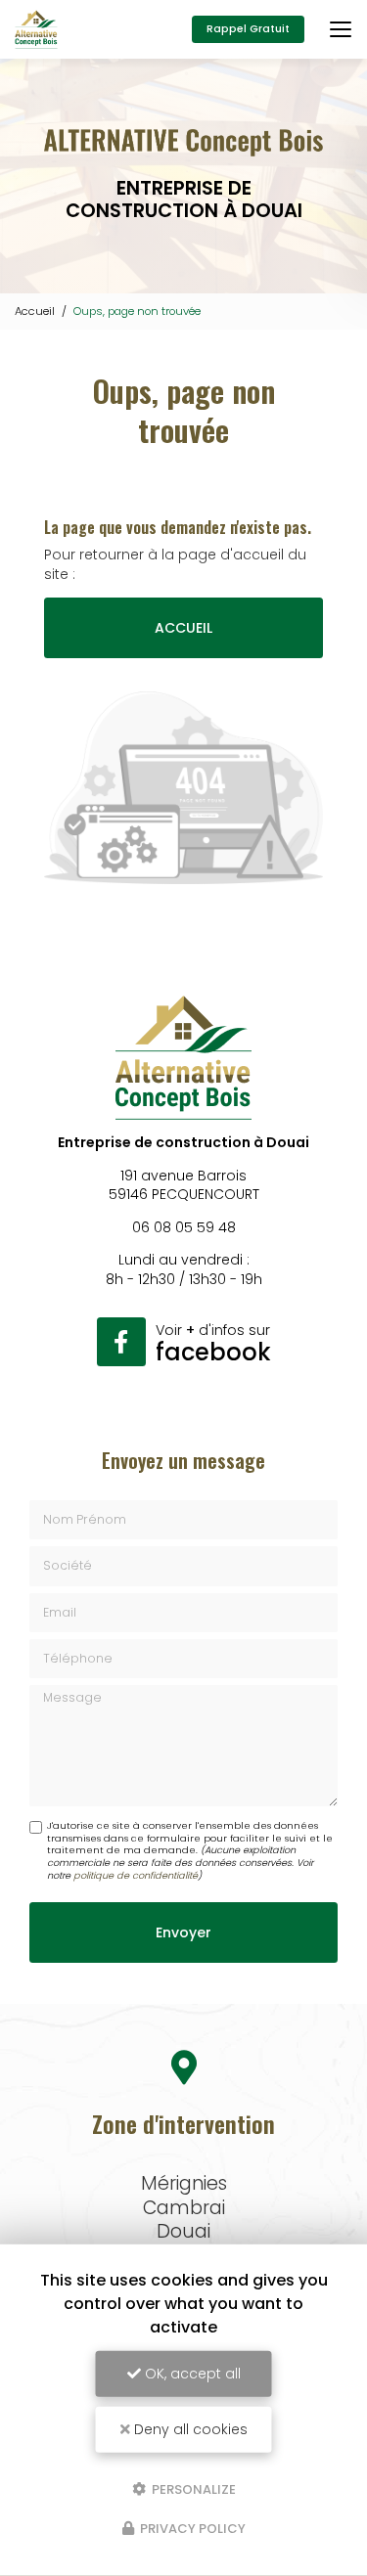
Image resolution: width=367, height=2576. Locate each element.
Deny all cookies (189, 2429)
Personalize (192, 2488)
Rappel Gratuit (248, 29)
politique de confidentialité (136, 1875)
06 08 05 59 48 (184, 1227)
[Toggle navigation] (341, 29)
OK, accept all (191, 2374)
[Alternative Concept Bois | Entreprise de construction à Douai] (36, 29)
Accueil (35, 311)
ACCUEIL (183, 628)
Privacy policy (191, 2529)
